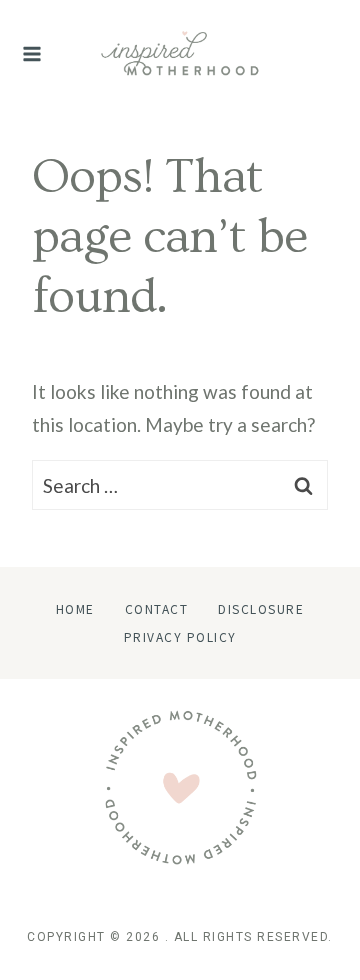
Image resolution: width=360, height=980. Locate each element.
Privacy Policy (180, 636)
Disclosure (261, 608)
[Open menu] (32, 53)
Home (75, 608)
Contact (157, 608)
